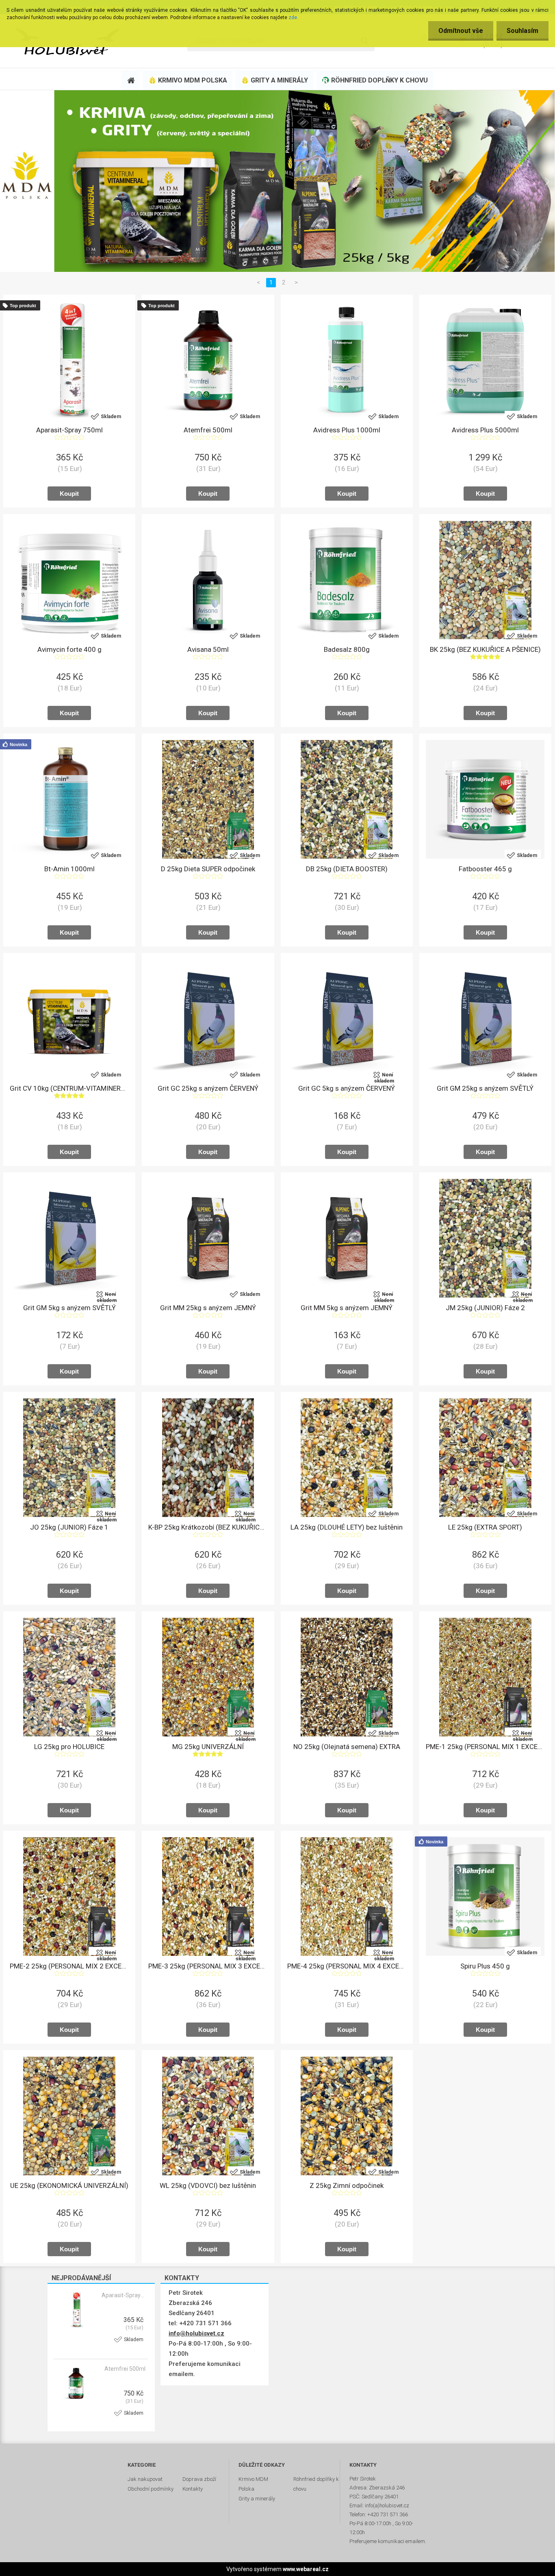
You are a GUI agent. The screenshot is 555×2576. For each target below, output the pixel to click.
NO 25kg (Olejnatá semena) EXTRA (347, 1747)
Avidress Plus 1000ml (347, 430)
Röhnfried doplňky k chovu (316, 2484)
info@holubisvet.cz (196, 2333)
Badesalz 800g (347, 649)
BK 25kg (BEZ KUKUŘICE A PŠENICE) (485, 649)
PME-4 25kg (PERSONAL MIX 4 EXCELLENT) (347, 1966)
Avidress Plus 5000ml (485, 430)
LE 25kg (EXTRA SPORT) (485, 1527)
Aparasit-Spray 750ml (124, 2295)
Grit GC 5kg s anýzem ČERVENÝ (347, 1088)
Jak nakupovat (145, 2479)
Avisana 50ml (208, 649)
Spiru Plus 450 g (485, 1966)
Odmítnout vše (461, 31)
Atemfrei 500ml (125, 2369)
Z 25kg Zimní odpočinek (347, 2185)
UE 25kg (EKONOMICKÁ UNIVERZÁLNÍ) (69, 2185)
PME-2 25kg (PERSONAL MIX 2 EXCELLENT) (69, 1966)
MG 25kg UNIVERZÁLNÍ (208, 1747)
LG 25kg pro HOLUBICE (69, 1747)
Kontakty (193, 2489)
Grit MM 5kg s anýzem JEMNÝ (347, 1308)
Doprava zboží (199, 2479)
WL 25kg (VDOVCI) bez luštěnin (208, 2185)
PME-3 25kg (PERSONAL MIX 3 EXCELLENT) (208, 1966)
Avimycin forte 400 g (69, 649)
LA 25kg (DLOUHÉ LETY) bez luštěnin (347, 1527)
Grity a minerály (257, 2499)
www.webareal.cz (306, 2569)
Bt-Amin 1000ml (69, 869)
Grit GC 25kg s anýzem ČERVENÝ (208, 1088)
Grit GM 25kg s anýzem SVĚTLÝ (485, 1088)
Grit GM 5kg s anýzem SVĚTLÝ (69, 1308)
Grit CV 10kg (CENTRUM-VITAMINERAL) (69, 1088)
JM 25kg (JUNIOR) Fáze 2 (485, 1308)
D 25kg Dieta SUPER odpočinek (208, 869)
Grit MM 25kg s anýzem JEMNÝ (208, 1308)
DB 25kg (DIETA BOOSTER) (347, 869)
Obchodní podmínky (151, 2489)
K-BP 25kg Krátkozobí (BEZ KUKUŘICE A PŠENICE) (208, 1527)
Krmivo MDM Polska (253, 2484)
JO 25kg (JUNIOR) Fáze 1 (69, 1527)
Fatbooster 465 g (485, 869)
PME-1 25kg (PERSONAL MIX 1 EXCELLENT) (485, 1747)
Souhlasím (522, 31)
